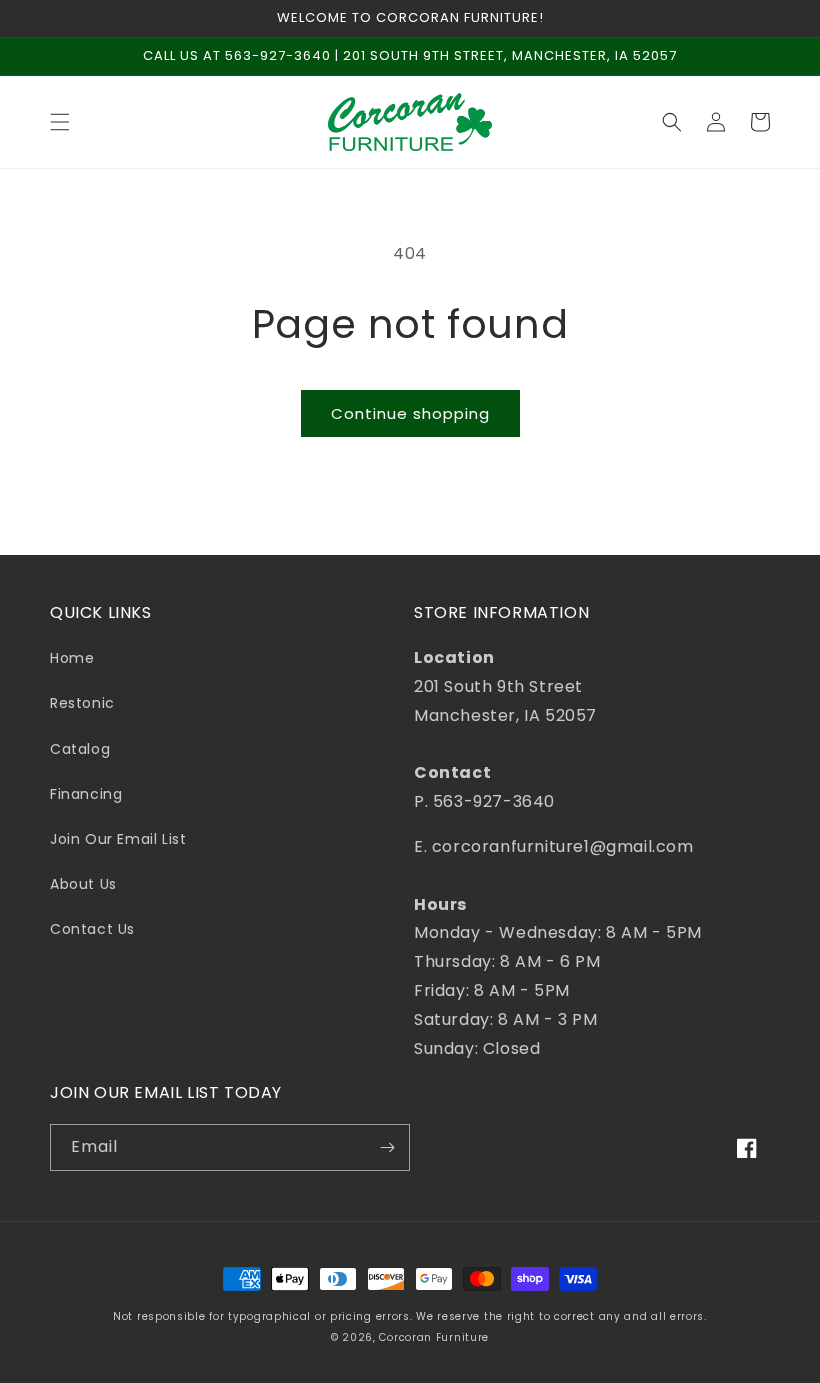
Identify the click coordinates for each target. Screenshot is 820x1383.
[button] (60, 122)
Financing (86, 794)
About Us (83, 884)
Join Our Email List (118, 839)
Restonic (82, 703)
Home (72, 658)
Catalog (80, 749)
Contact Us (92, 929)
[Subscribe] (387, 1147)
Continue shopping (410, 413)
